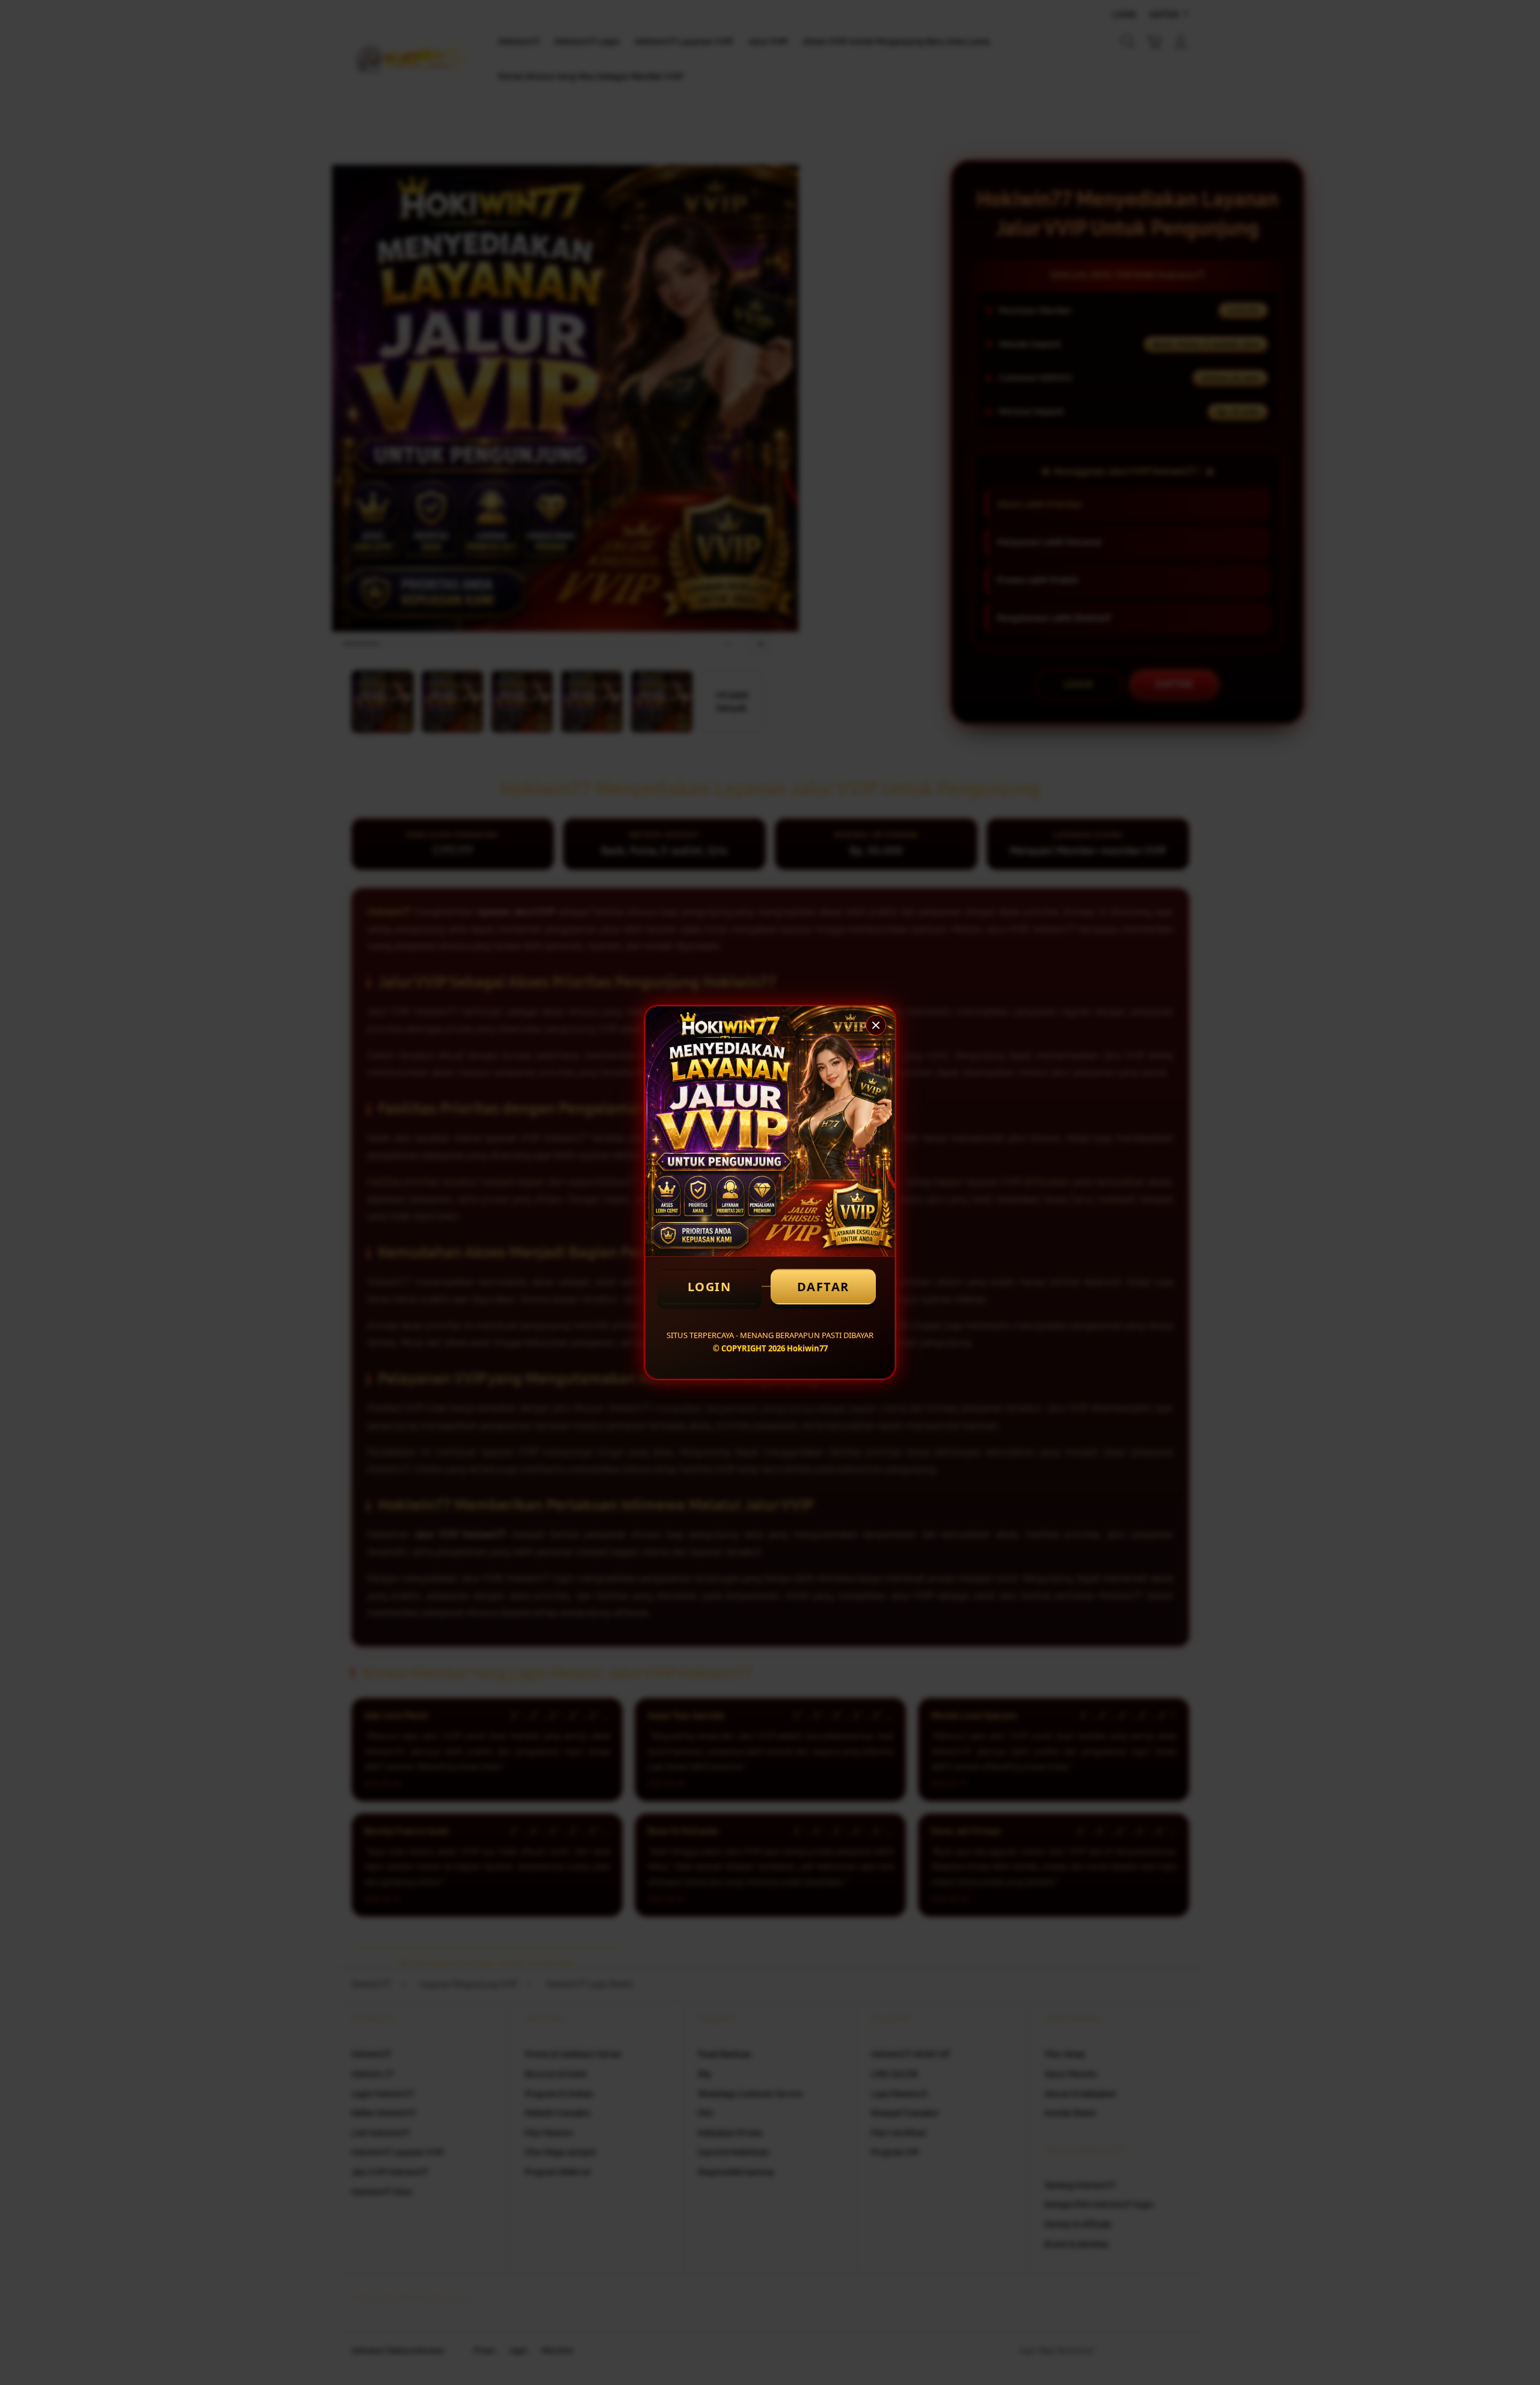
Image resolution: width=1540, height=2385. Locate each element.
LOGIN (710, 1287)
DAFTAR (823, 1287)
